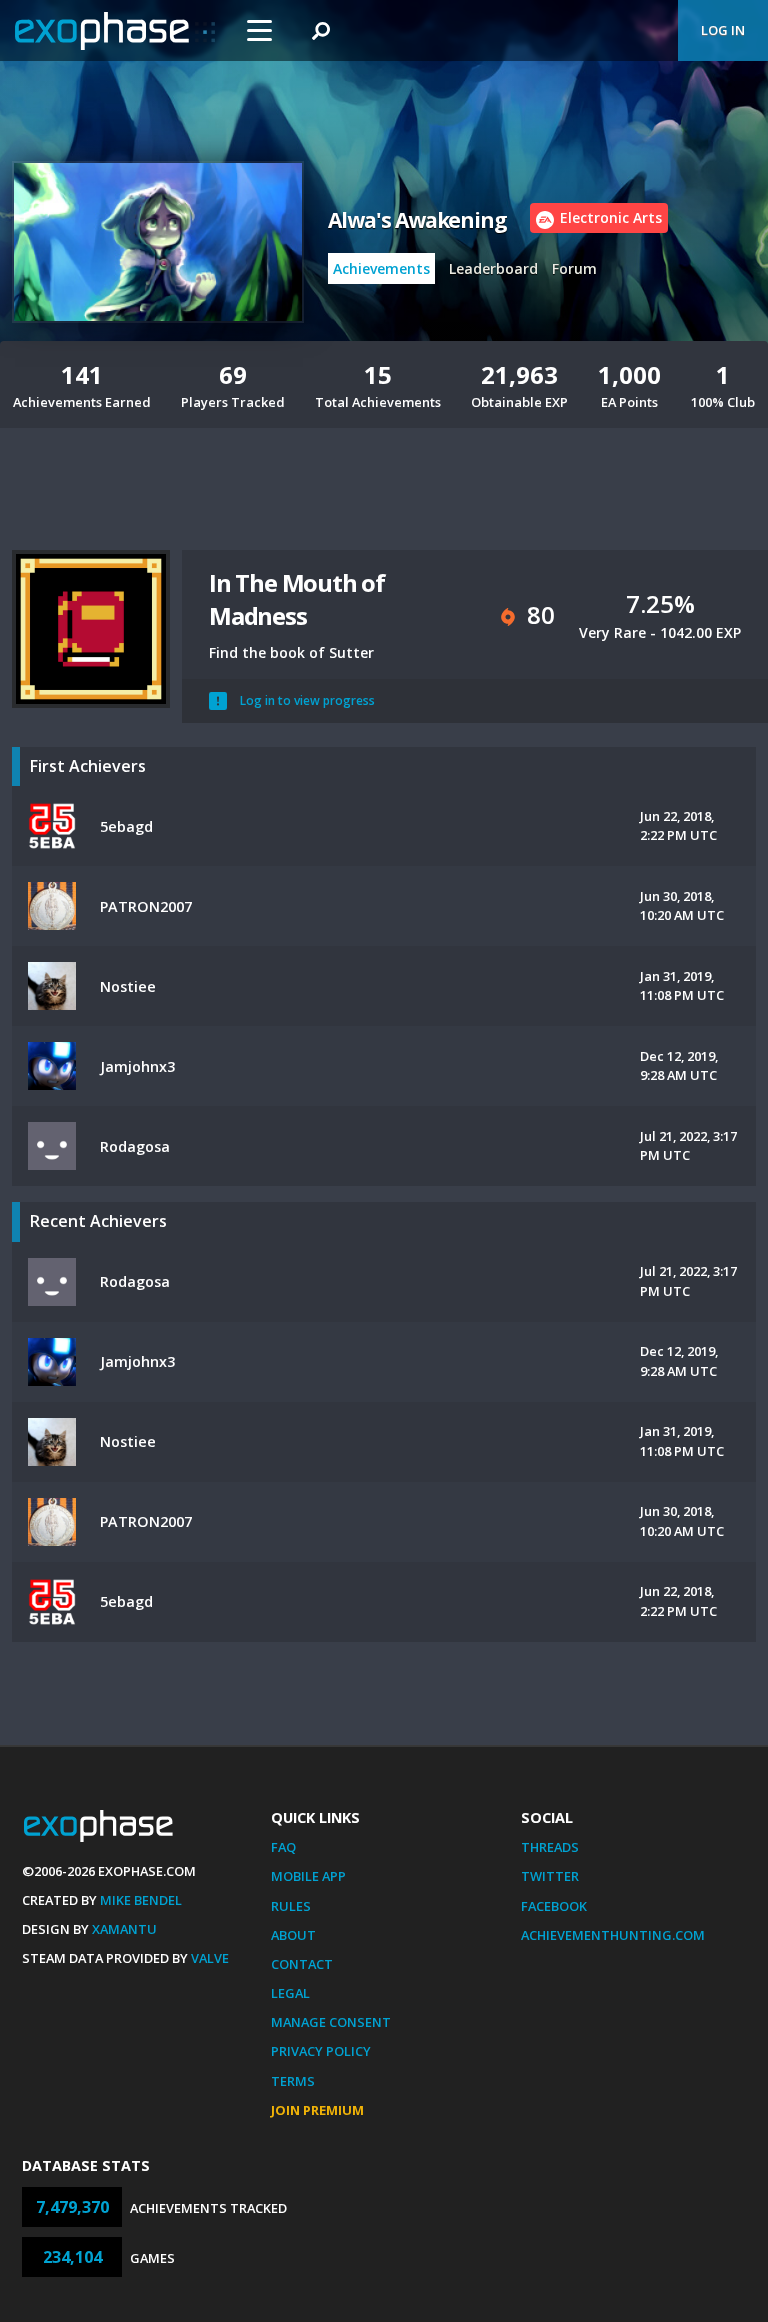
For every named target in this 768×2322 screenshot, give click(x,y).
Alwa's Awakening (417, 220)
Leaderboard (493, 268)
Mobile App (308, 1876)
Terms (293, 2081)
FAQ (283, 1847)
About (293, 1935)
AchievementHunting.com (613, 1935)
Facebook (554, 1906)
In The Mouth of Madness (297, 599)
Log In (723, 30)
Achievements (381, 268)
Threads (550, 1847)
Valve (210, 1958)
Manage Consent (331, 2022)
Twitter (550, 1876)
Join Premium (317, 2110)
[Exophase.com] (115, 31)
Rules (291, 1906)
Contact (302, 1964)
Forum (574, 268)
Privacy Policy (321, 2051)
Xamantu (124, 1929)
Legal (290, 1993)
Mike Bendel (141, 1900)
